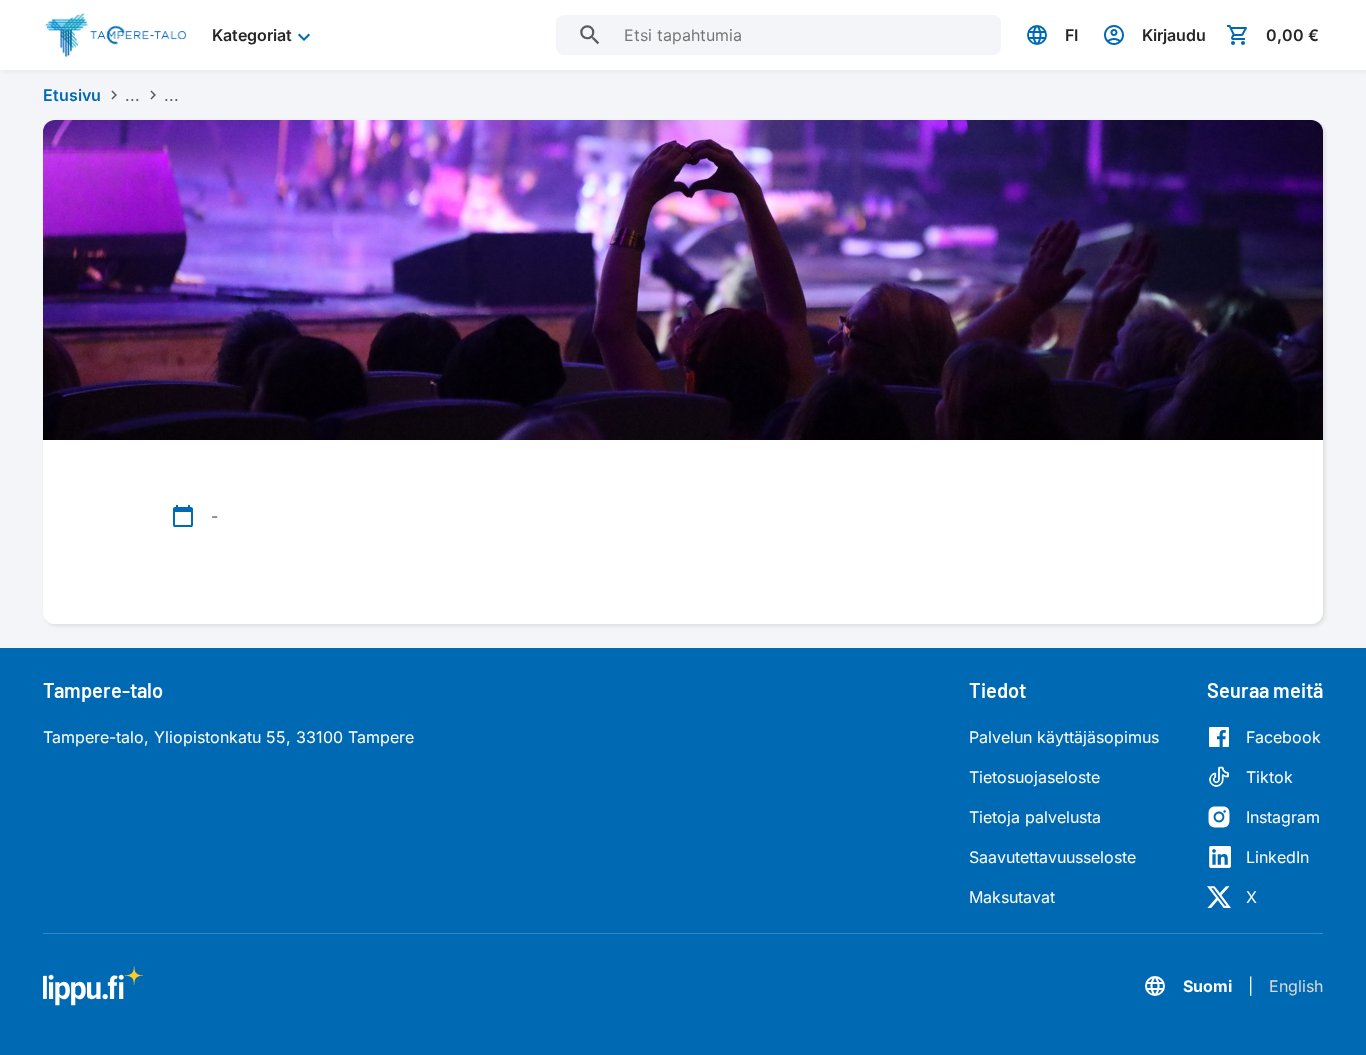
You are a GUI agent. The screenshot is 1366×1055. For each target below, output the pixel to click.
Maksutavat (1012, 897)
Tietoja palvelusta (1035, 817)
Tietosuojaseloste (1034, 777)
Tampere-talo (103, 690)
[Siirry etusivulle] (115, 35)
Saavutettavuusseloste (1052, 857)
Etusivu (72, 95)
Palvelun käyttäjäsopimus (1064, 737)
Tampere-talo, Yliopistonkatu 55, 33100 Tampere (228, 737)
